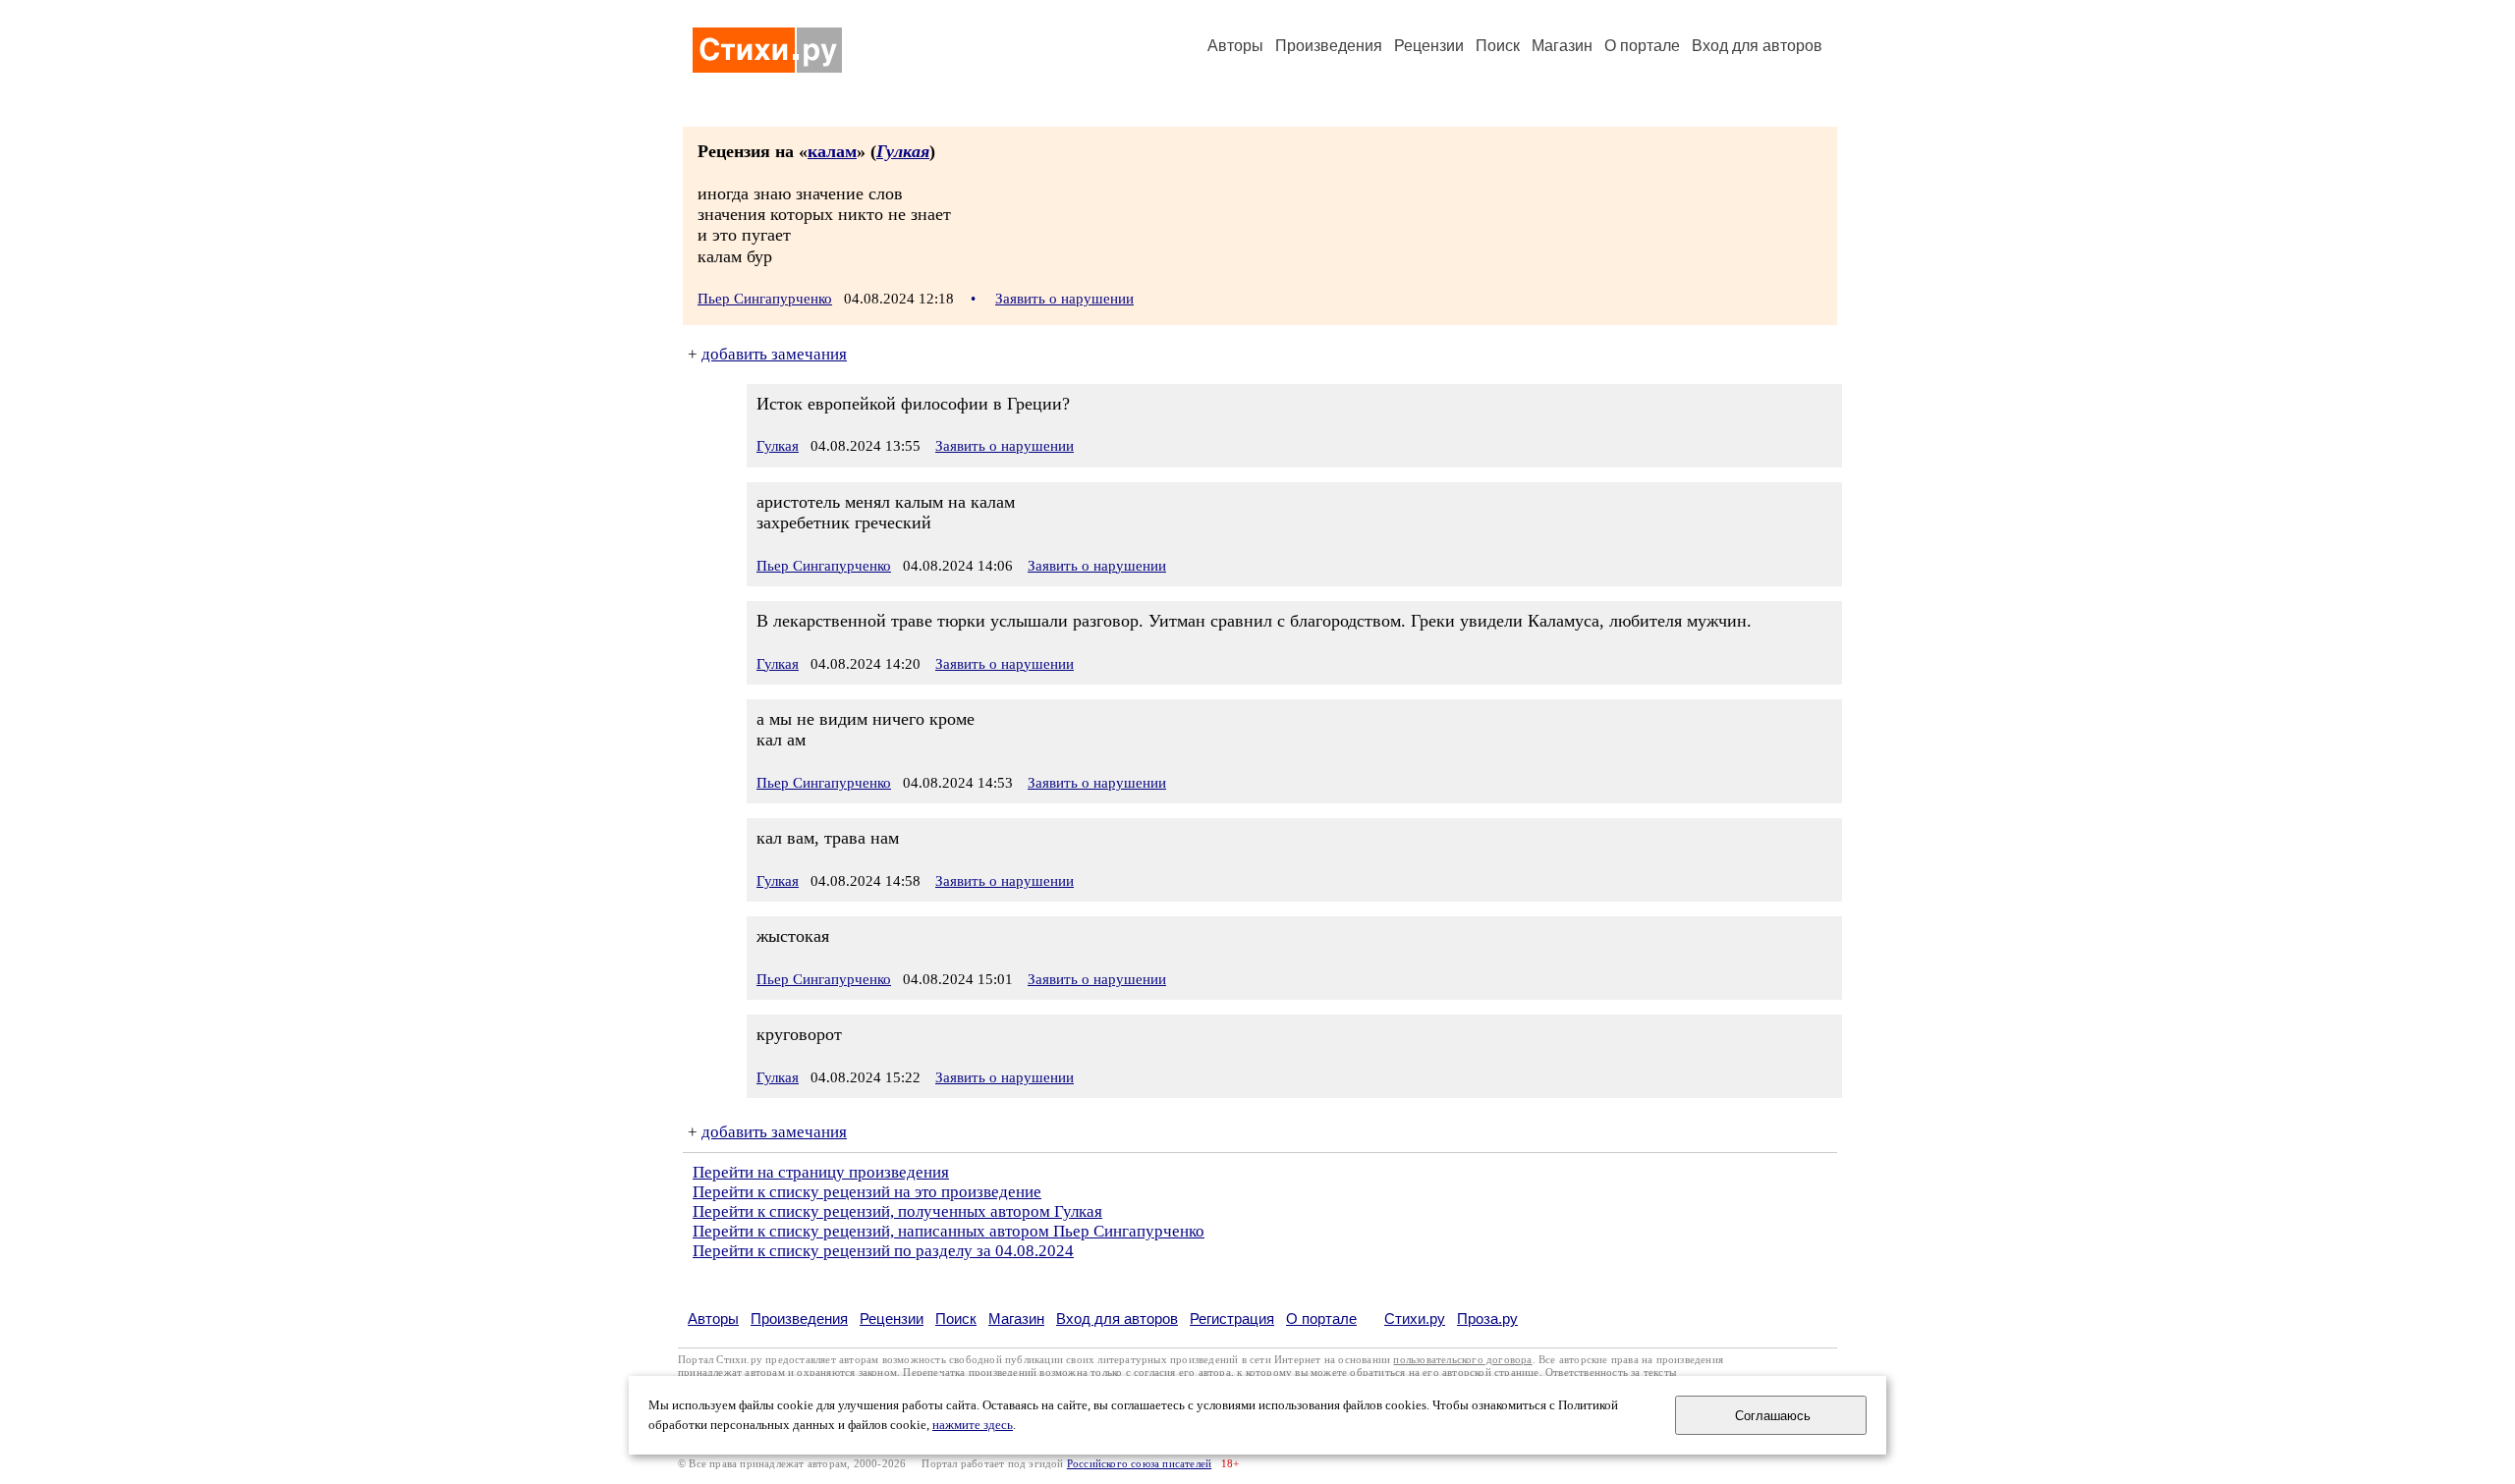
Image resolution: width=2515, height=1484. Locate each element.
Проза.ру (1487, 1319)
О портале (1321, 1319)
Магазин (1562, 46)
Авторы (1235, 46)
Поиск (1498, 46)
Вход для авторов (1757, 46)
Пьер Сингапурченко (765, 299)
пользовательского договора (1462, 1360)
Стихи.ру (1415, 1319)
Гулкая (903, 151)
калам (832, 151)
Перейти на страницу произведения (821, 1172)
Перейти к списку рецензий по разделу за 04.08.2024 (883, 1251)
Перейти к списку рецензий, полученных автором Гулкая (897, 1211)
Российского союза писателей (1139, 1464)
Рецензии (1429, 46)
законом (878, 1373)
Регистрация (1232, 1319)
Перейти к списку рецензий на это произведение (867, 1192)
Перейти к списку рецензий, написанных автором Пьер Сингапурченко (949, 1231)
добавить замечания (774, 354)
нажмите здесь (973, 1425)
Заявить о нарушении (1064, 299)
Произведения (1329, 46)
